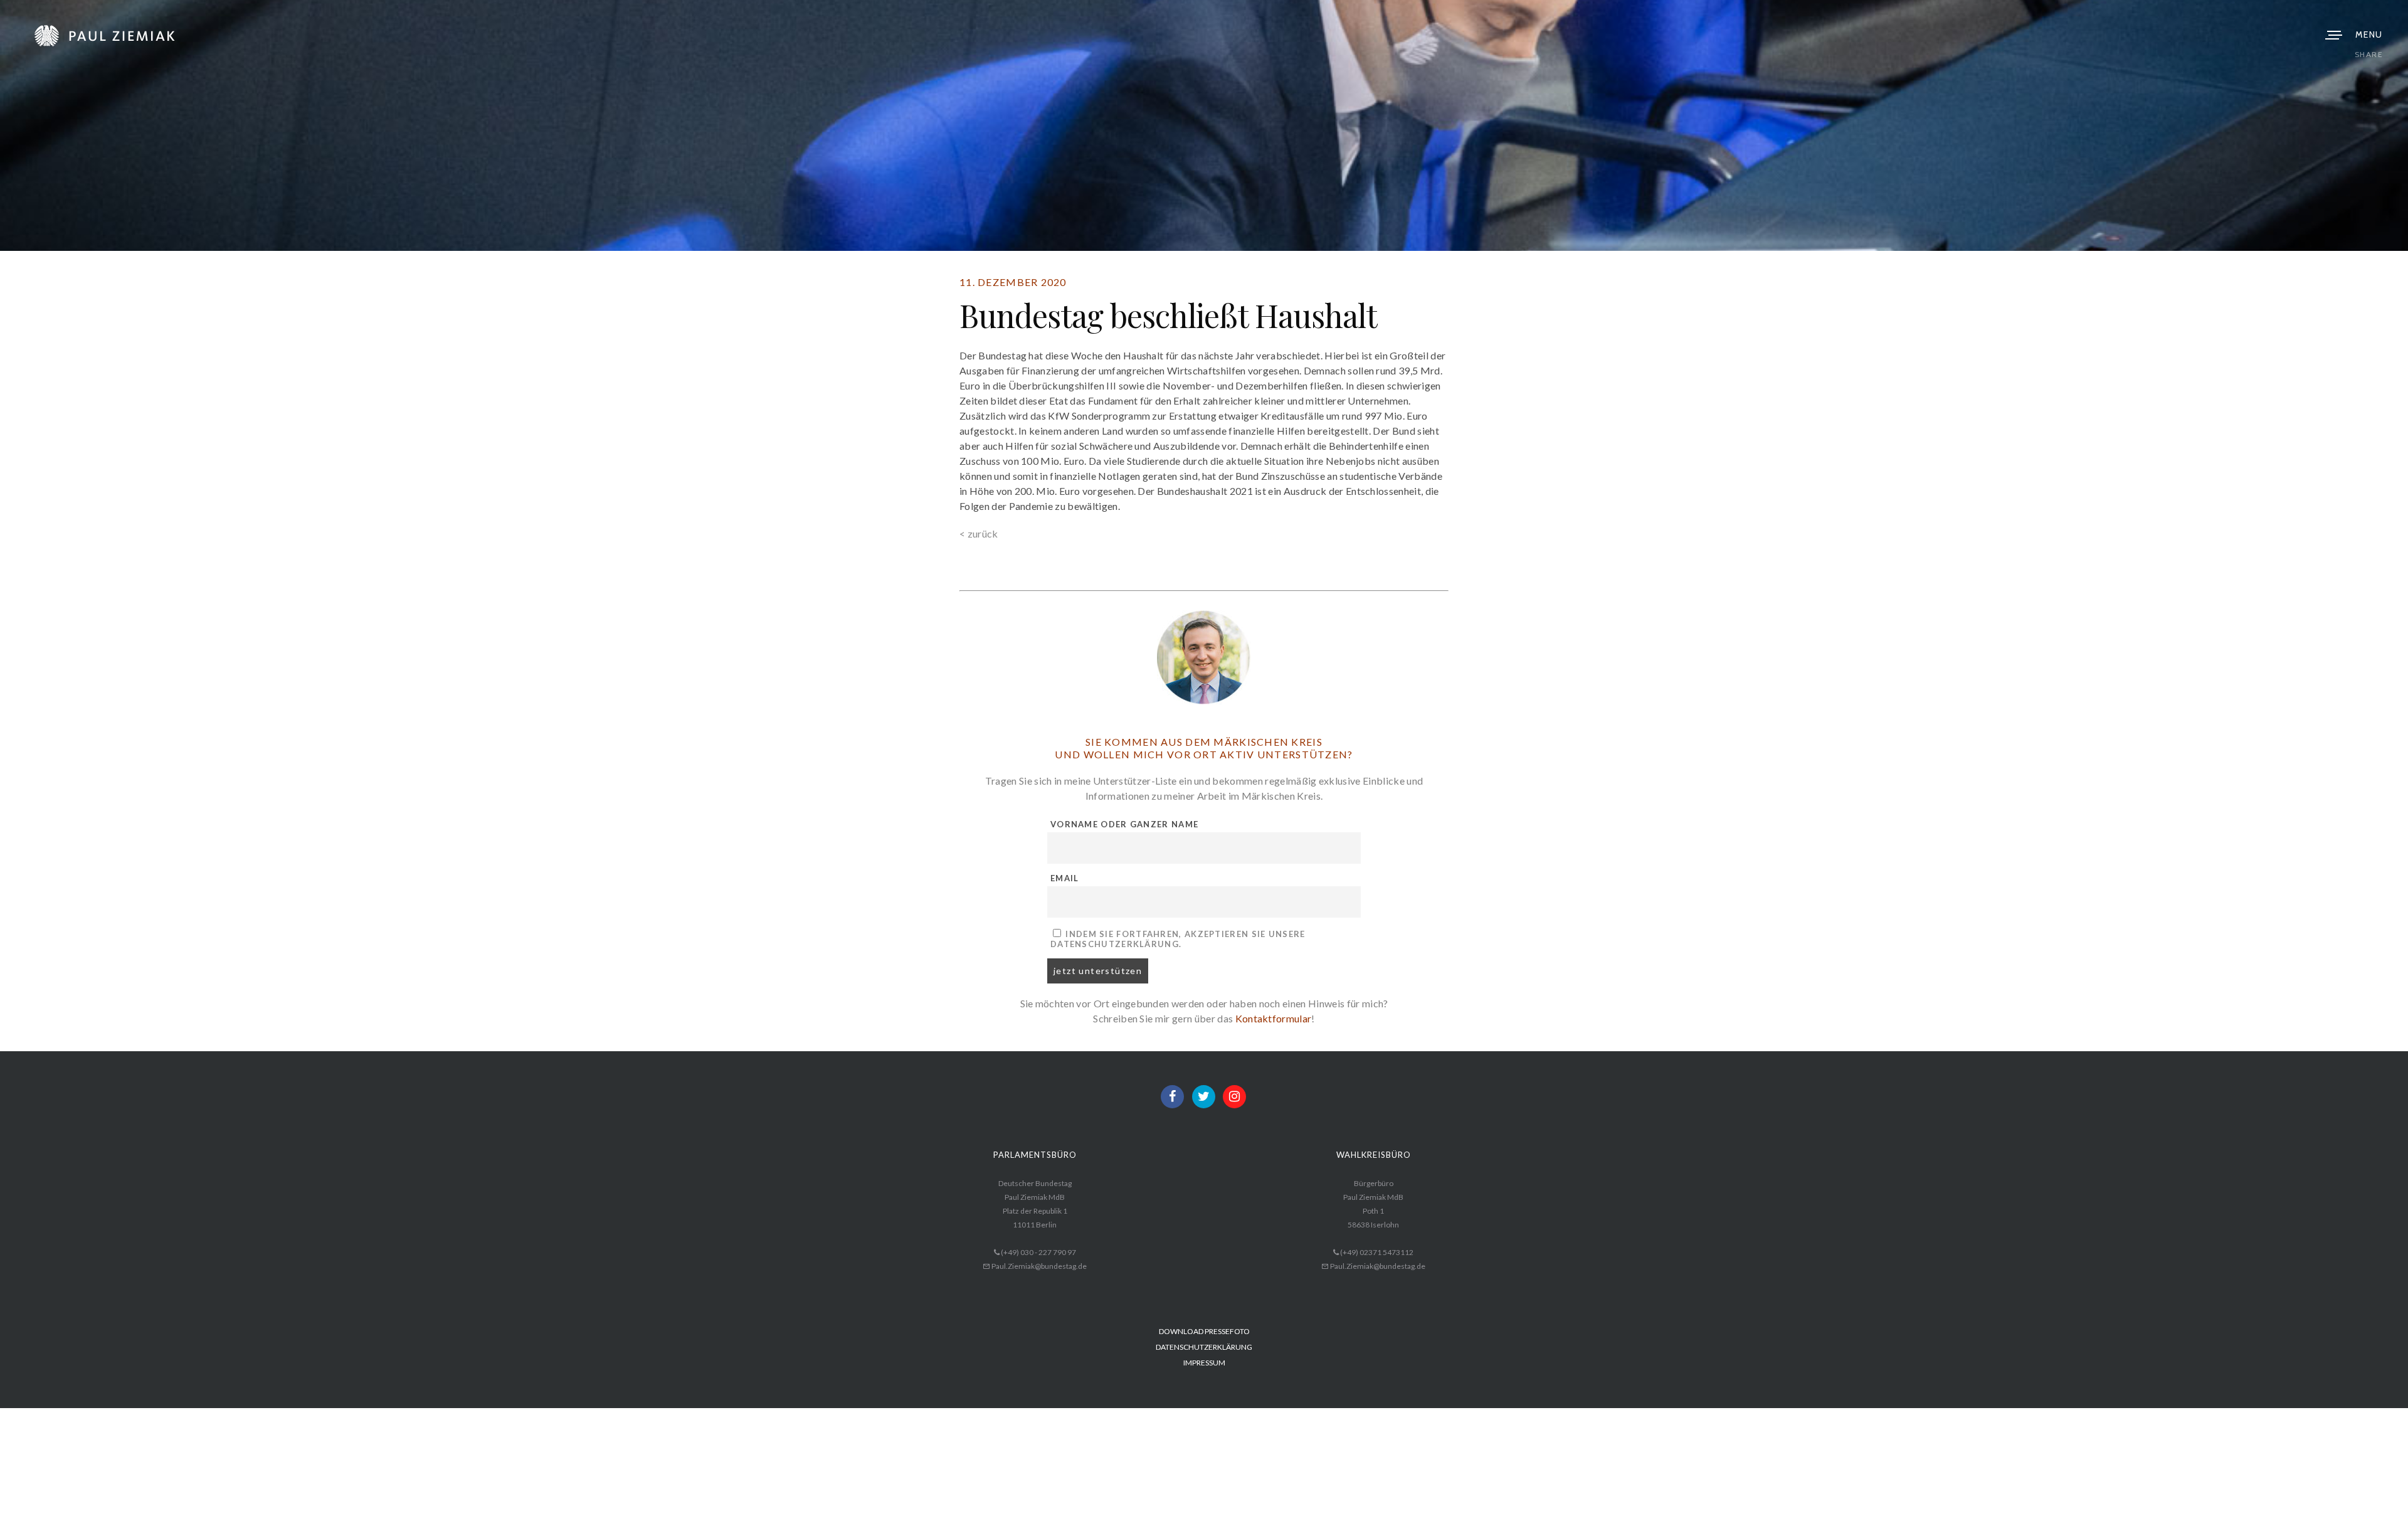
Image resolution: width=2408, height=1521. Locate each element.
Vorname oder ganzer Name (1124, 824)
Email (1065, 878)
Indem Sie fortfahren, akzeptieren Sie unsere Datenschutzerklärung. (1178, 939)
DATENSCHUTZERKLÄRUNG (1204, 1347)
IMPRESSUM (1204, 1363)
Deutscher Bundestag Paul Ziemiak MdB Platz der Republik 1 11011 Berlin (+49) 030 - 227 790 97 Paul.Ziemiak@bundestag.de (1035, 1225)
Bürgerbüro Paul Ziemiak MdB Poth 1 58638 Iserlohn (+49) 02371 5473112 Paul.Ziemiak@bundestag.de (1373, 1225)
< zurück (979, 533)
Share (2369, 54)
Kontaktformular (1274, 1018)
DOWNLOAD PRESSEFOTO (1204, 1331)
